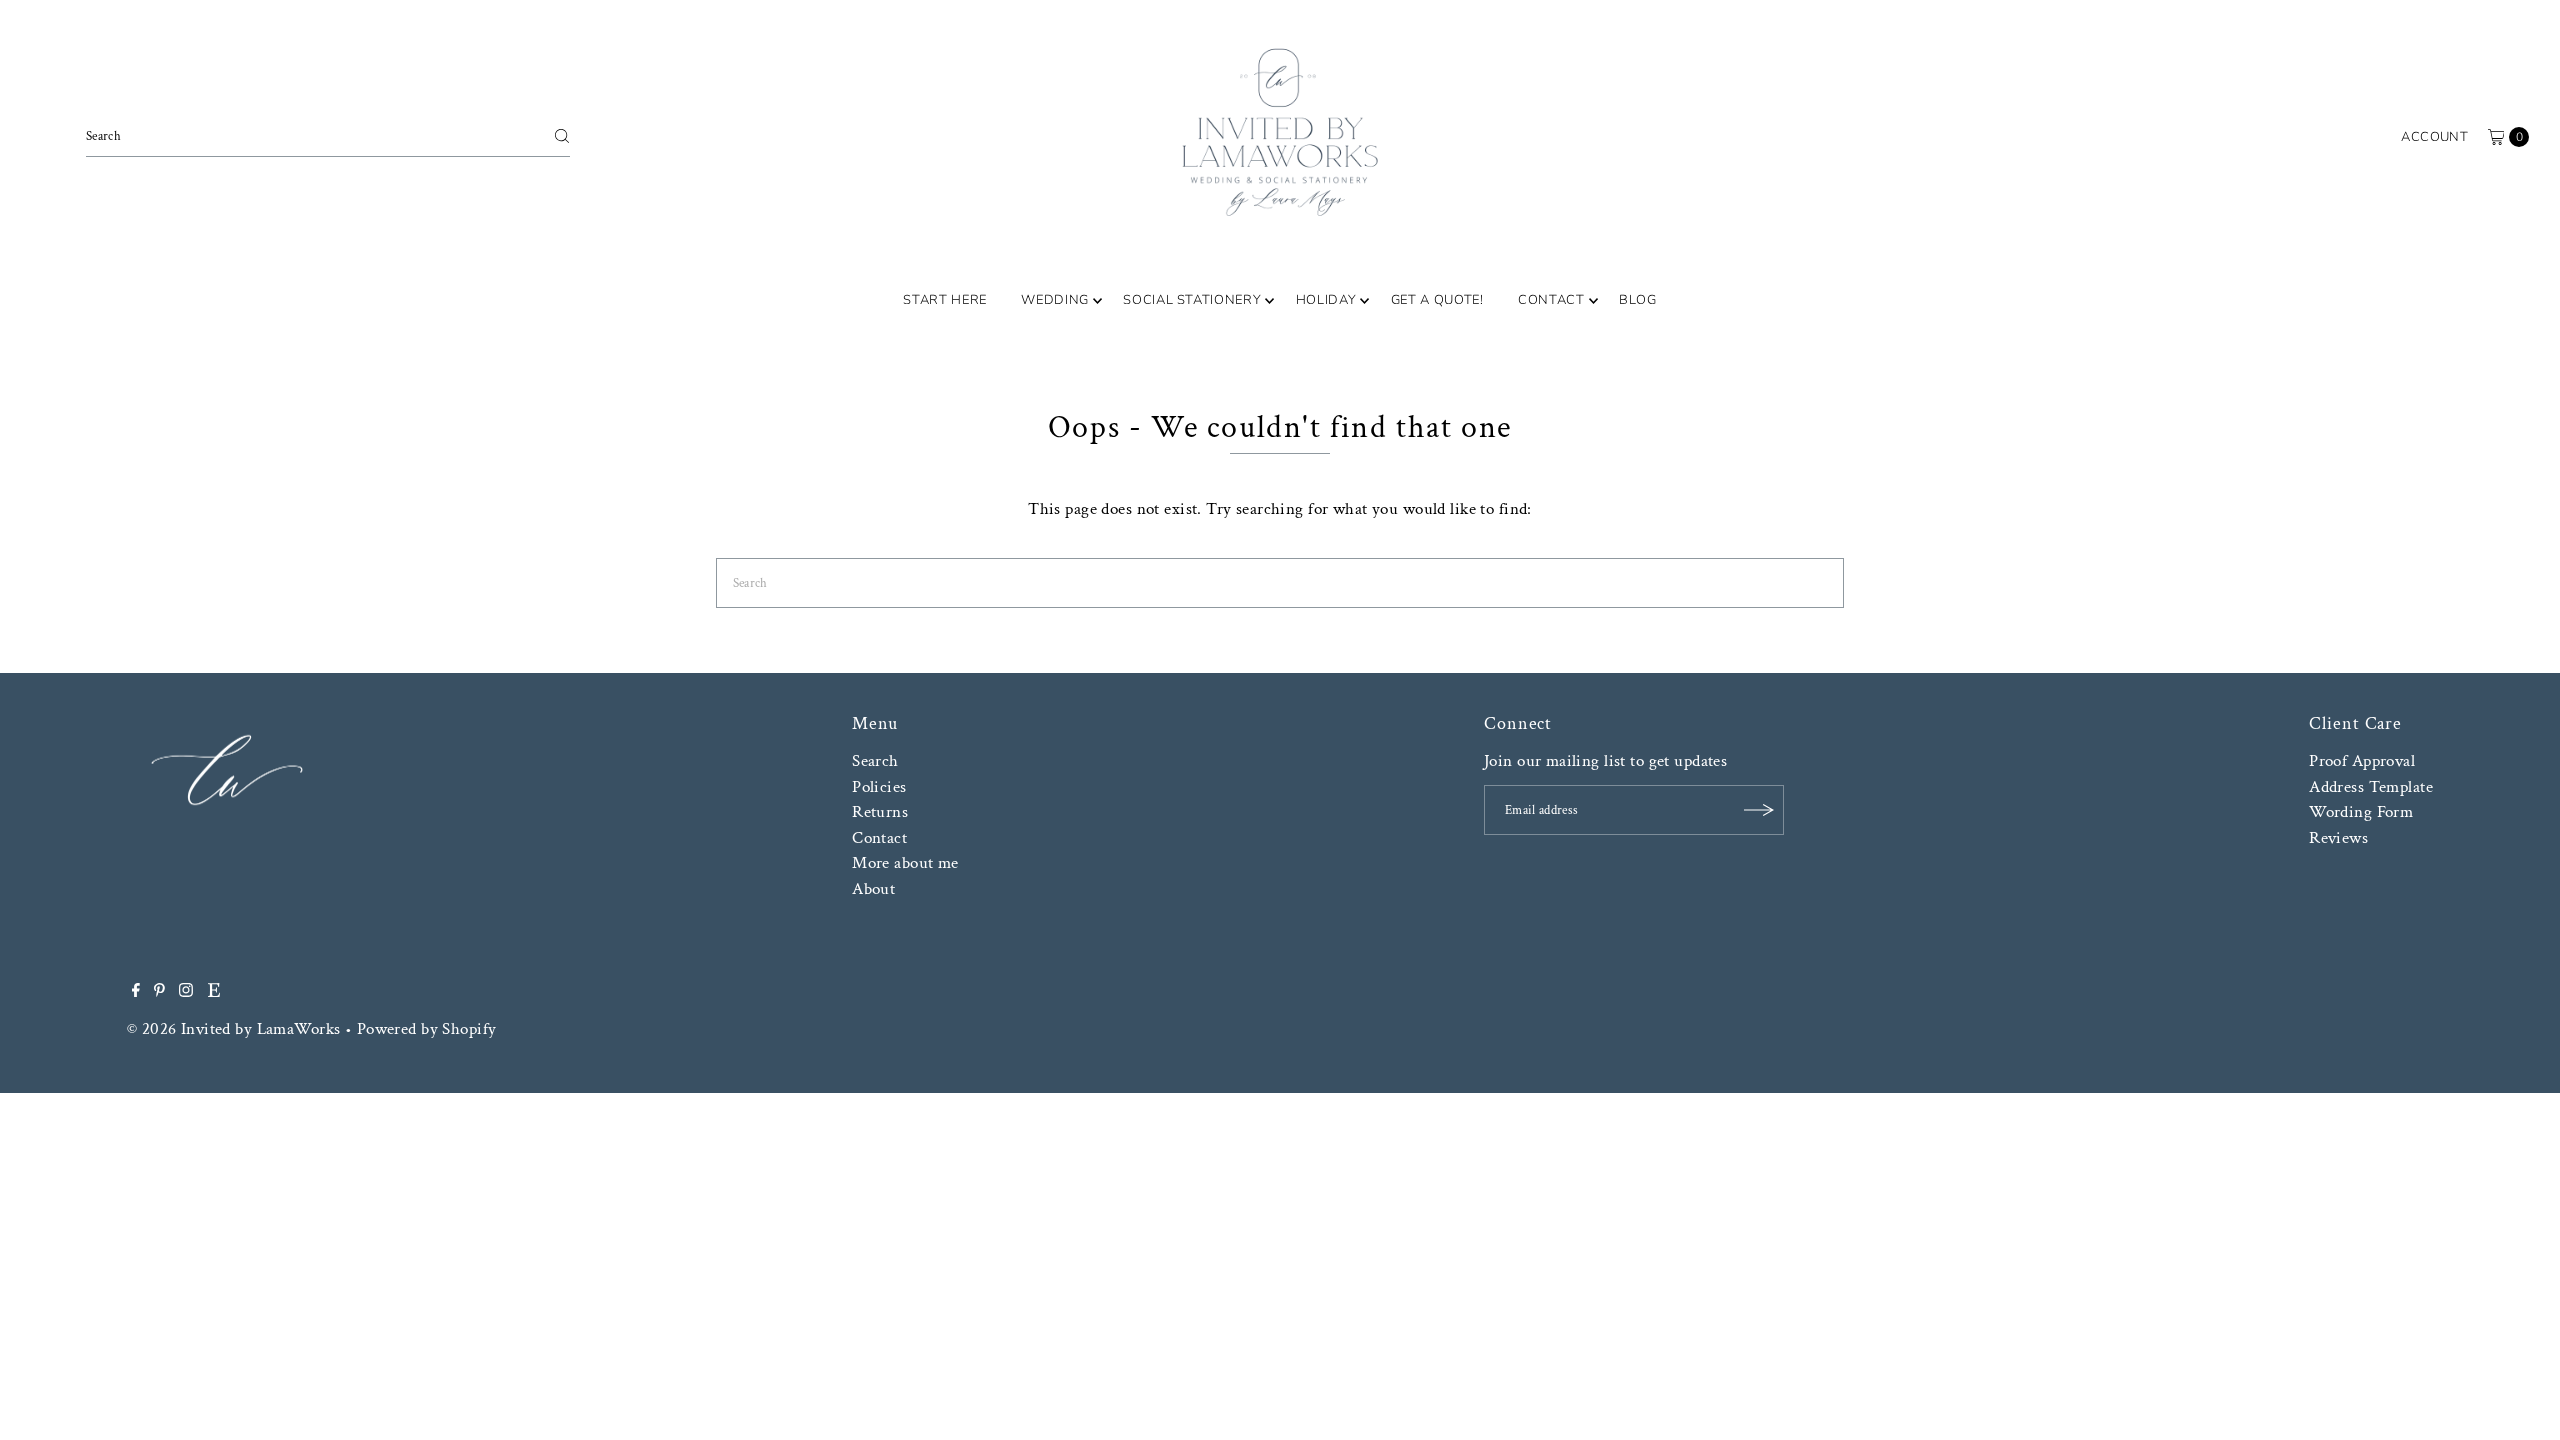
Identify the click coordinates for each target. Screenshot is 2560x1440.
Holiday (1326, 300)
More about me (905, 863)
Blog (1638, 300)
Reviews (2338, 838)
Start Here (945, 300)
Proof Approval (2362, 761)
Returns (880, 812)
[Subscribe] (1759, 810)
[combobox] (328, 136)
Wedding (1055, 300)
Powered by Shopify (427, 1029)
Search (875, 761)
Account (2434, 137)
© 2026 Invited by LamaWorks (233, 1029)
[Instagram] (186, 992)
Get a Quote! (1437, 300)
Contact (1551, 300)
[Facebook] (136, 992)
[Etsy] (214, 992)
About (873, 889)
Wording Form (2361, 812)
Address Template (2371, 787)
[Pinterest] (159, 992)
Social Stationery (1192, 300)
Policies (879, 787)
